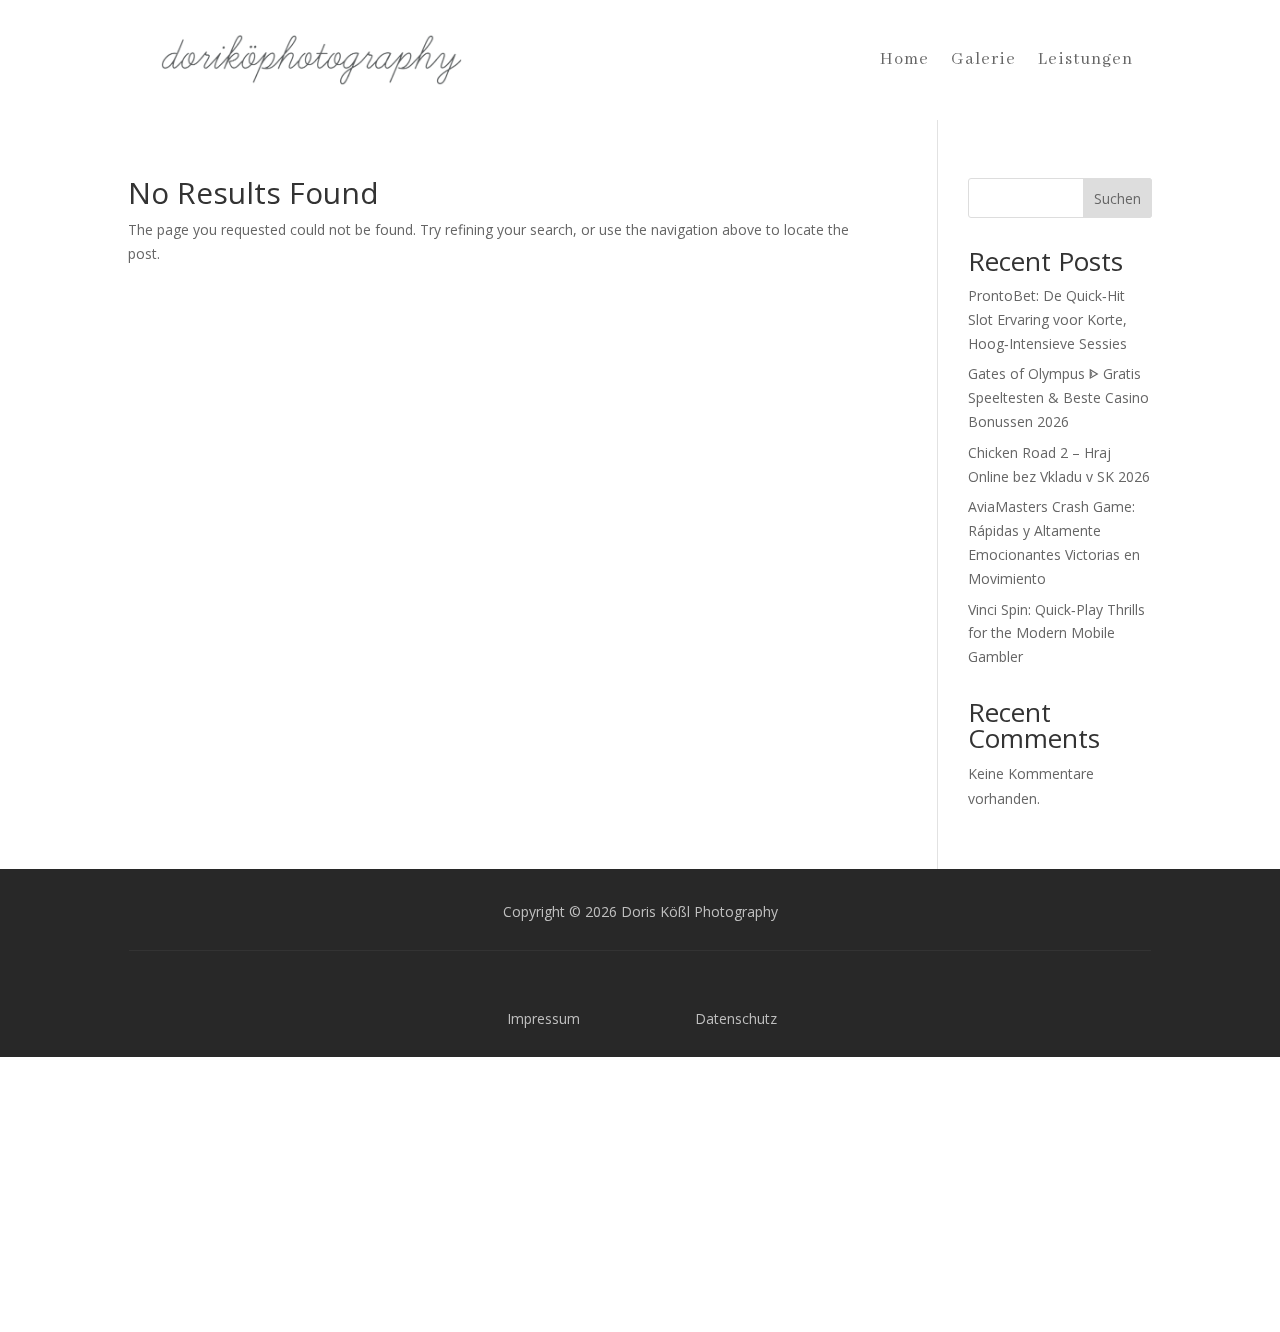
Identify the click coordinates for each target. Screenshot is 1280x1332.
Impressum (543, 1018)
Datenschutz (736, 1018)
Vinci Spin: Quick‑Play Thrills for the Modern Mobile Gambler (1056, 633)
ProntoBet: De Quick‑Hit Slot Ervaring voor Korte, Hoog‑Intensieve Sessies (1047, 319)
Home (904, 59)
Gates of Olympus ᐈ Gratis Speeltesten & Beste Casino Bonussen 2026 (1058, 397)
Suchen (1117, 198)
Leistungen (1085, 59)
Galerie (983, 59)
